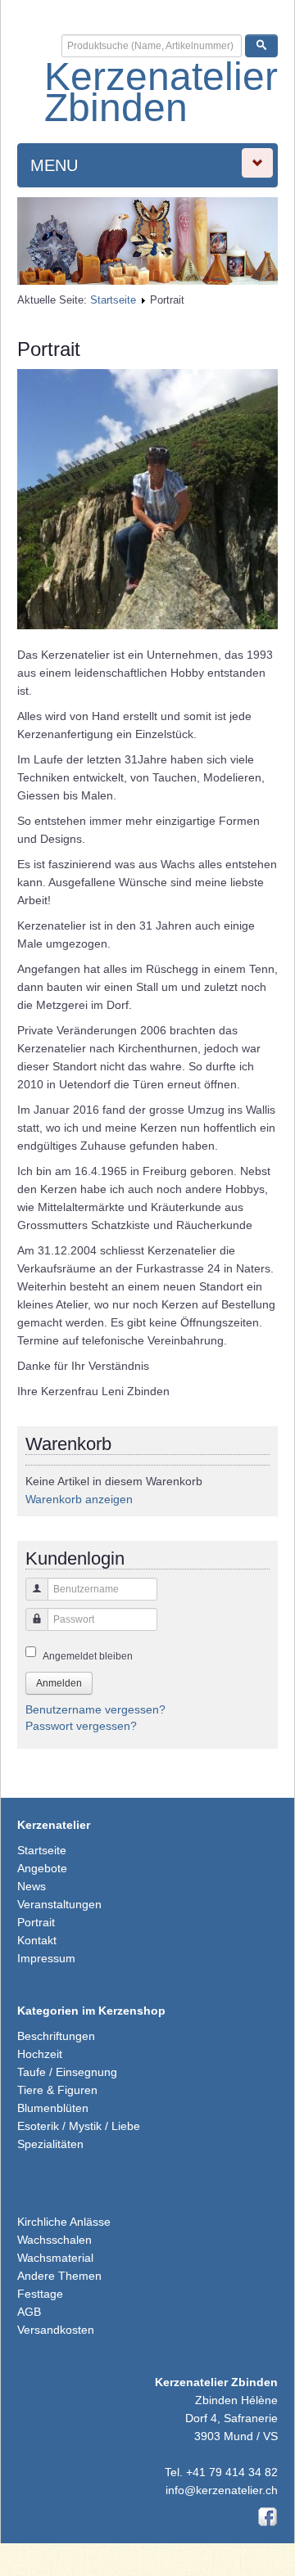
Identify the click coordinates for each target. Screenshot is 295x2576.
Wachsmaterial (55, 2258)
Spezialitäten (50, 2144)
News (32, 1886)
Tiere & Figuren (57, 2090)
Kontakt (37, 1940)
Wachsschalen (54, 2240)
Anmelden (59, 1683)
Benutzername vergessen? (95, 1709)
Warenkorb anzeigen (79, 1499)
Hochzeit (40, 2054)
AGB (29, 2312)
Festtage (40, 2294)
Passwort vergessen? (81, 1726)
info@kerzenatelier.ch (222, 2490)
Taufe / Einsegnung (67, 2072)
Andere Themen (59, 2276)
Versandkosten (56, 2330)
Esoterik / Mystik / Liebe (79, 2126)
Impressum (46, 1958)
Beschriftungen (56, 2036)
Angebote (42, 1868)
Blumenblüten (53, 2108)
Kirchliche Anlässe (64, 2222)
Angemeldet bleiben (88, 1656)
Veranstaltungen (59, 1904)
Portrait (36, 1922)
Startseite (113, 300)
